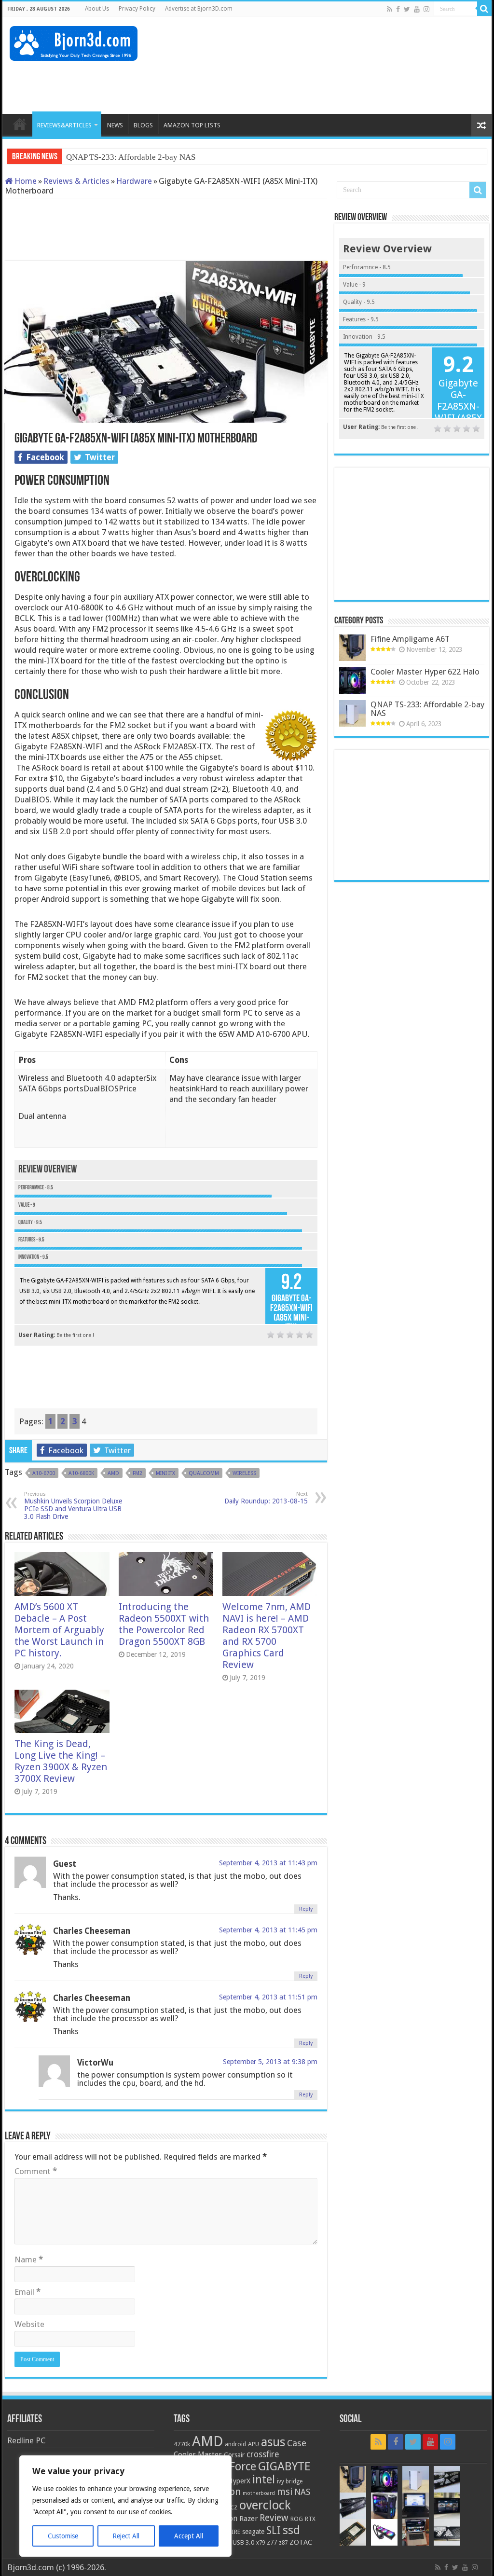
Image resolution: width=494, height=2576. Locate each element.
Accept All (189, 2536)
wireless (244, 1473)
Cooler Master (198, 2455)
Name (29, 2259)
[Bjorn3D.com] (74, 41)
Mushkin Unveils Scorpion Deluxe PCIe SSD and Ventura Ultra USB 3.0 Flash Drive (73, 1506)
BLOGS (143, 125)
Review (274, 2518)
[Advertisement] (309, 83)
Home (25, 181)
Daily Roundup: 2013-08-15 (266, 1498)
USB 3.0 (243, 2542)
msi (285, 2492)
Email (27, 2292)
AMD (113, 1473)
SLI (274, 2530)
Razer (248, 2519)
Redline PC (26, 2440)
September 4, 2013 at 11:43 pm (268, 1863)
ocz (232, 2507)
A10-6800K (81, 1473)
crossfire (263, 2454)
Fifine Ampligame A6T (410, 639)
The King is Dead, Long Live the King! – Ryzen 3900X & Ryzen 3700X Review (61, 1761)
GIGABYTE (284, 2466)
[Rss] (390, 9)
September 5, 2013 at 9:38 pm (270, 2062)
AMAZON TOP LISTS (192, 125)
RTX (310, 2519)
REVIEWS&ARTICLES (64, 125)
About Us (97, 9)
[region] (125, 2506)
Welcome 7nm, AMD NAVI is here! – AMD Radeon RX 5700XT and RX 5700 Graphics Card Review (267, 1636)
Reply (306, 1909)
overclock (265, 2505)
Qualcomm (204, 1473)
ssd (291, 2530)
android (235, 2444)
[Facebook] (398, 9)
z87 (283, 2543)
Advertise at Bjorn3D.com (199, 9)
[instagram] (426, 9)
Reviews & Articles (76, 181)
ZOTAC (301, 2542)
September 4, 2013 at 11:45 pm (268, 1930)
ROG (297, 2519)
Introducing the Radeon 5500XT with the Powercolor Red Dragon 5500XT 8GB (164, 1624)
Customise (63, 2536)
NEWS (115, 125)
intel (264, 2480)
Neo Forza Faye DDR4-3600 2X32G (128, 157)
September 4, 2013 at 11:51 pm (268, 1997)
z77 (272, 2542)
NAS (302, 2492)
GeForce (236, 2466)
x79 (261, 2543)
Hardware (134, 181)
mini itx (165, 1473)
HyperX (239, 2481)
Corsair (234, 2455)
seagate (253, 2532)
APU (254, 2444)
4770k (182, 2444)
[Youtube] (417, 9)
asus (273, 2442)
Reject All (126, 2536)
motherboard (259, 2493)
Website (29, 2324)
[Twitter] (407, 9)
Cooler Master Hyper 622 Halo (425, 672)
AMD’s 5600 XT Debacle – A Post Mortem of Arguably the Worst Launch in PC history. (59, 1630)
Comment (36, 2171)
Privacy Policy (137, 9)
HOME (20, 124)
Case (297, 2443)
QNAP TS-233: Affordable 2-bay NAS (427, 709)
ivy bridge (290, 2481)
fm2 (137, 1473)
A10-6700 (44, 1473)
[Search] (484, 9)
